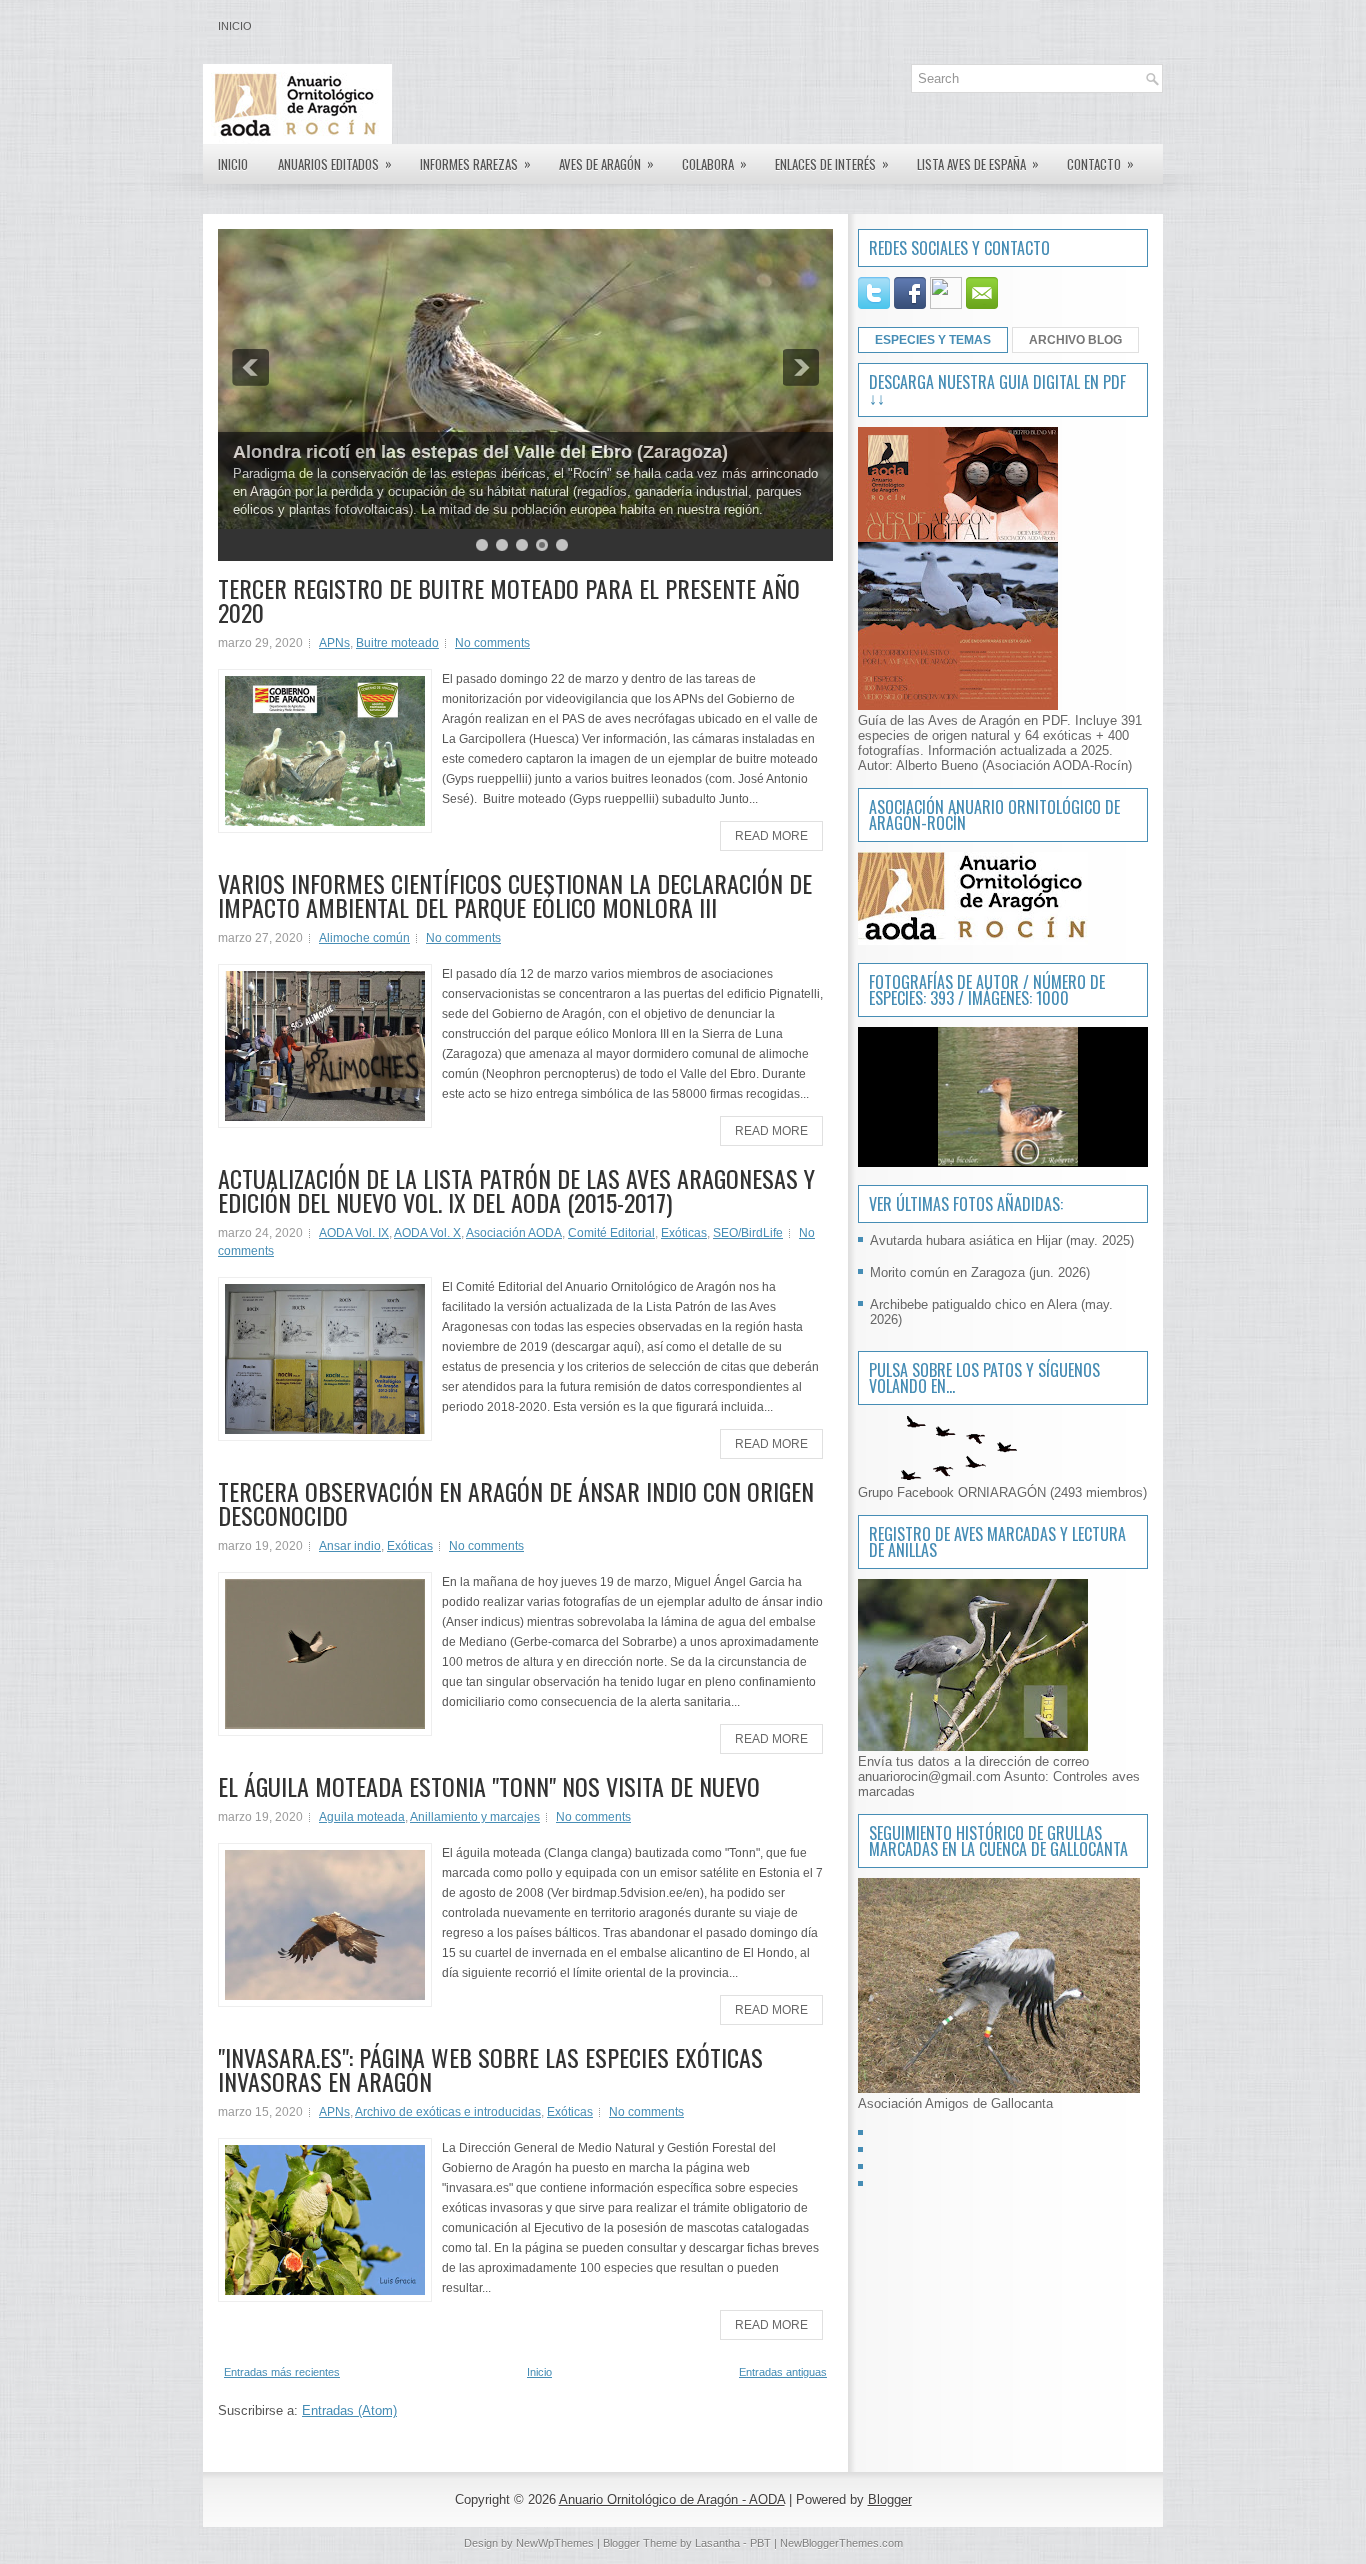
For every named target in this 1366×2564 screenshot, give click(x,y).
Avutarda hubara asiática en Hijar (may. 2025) (1002, 1240)
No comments (492, 643)
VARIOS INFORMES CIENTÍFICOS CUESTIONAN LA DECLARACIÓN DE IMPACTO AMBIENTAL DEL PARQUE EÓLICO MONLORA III (515, 895)
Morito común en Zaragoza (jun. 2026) (980, 1272)
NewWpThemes (555, 2543)
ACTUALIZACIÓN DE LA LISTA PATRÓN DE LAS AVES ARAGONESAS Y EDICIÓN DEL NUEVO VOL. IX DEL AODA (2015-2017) (516, 1190)
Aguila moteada (362, 1817)
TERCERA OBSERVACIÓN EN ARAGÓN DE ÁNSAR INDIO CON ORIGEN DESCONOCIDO (516, 1503)
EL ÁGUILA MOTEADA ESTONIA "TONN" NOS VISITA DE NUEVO (489, 1786)
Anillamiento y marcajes (475, 1817)
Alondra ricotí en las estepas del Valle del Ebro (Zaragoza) (480, 452)
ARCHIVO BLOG (1075, 340)
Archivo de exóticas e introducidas (448, 2112)
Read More (771, 836)
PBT (760, 2543)
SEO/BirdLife (748, 1233)
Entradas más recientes (282, 2372)
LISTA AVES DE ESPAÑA (978, 163)
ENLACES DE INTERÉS (832, 163)
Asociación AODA (514, 1233)
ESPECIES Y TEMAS (933, 340)
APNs (334, 643)
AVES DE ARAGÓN (606, 163)
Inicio (235, 26)
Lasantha (717, 2543)
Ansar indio (350, 1546)
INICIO (233, 164)
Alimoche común (364, 938)
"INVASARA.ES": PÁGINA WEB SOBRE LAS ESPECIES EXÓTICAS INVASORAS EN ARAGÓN (490, 2069)
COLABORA (714, 163)
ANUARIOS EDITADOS (335, 163)
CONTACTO (1100, 163)
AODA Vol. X (427, 1233)
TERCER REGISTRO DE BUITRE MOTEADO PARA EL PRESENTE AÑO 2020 (509, 600)
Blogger (890, 2499)
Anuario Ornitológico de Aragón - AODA (672, 2499)
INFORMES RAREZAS (475, 163)
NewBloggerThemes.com (841, 2543)
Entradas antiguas (783, 2372)
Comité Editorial (611, 1233)
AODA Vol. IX (354, 1233)
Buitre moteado (397, 643)
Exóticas (684, 1233)
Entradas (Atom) (349, 2410)
